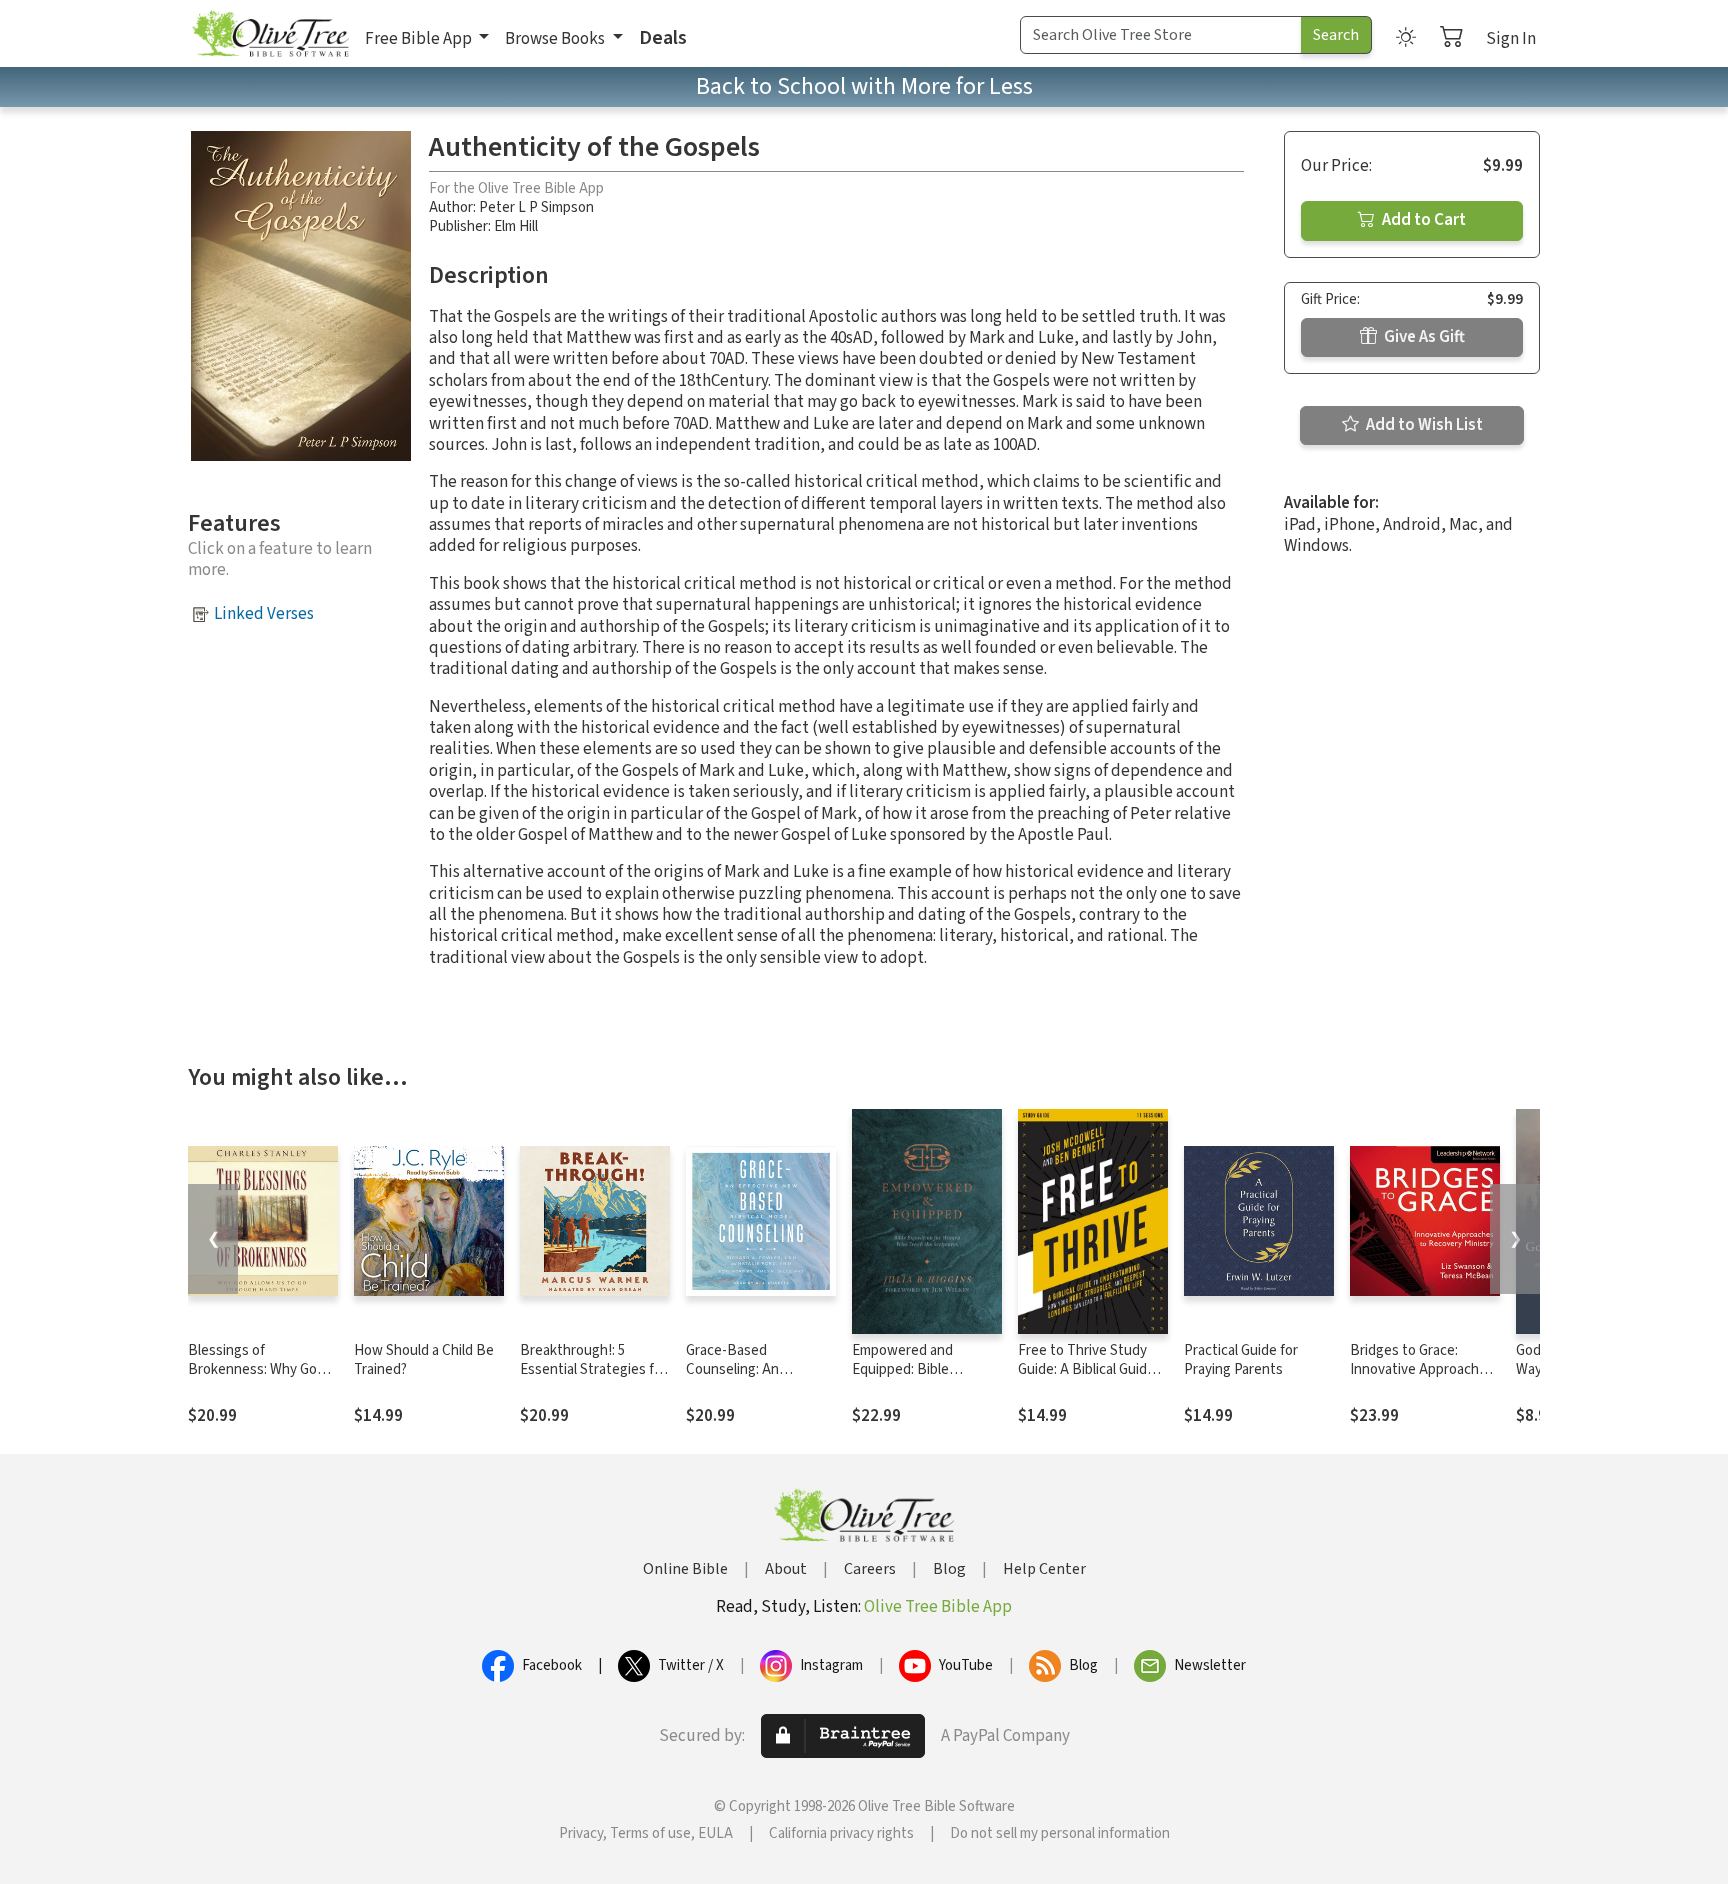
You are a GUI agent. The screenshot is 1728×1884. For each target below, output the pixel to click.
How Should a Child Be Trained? (424, 1360)
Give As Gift (1423, 337)
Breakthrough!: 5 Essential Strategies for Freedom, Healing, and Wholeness (593, 1379)
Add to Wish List (1423, 425)
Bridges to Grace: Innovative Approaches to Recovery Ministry (1422, 1369)
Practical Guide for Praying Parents (1241, 1360)
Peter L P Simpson (536, 207)
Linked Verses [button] (264, 614)
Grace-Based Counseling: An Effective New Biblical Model (753, 1379)
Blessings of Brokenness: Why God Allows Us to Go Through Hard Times (256, 1379)
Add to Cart (1422, 220)
